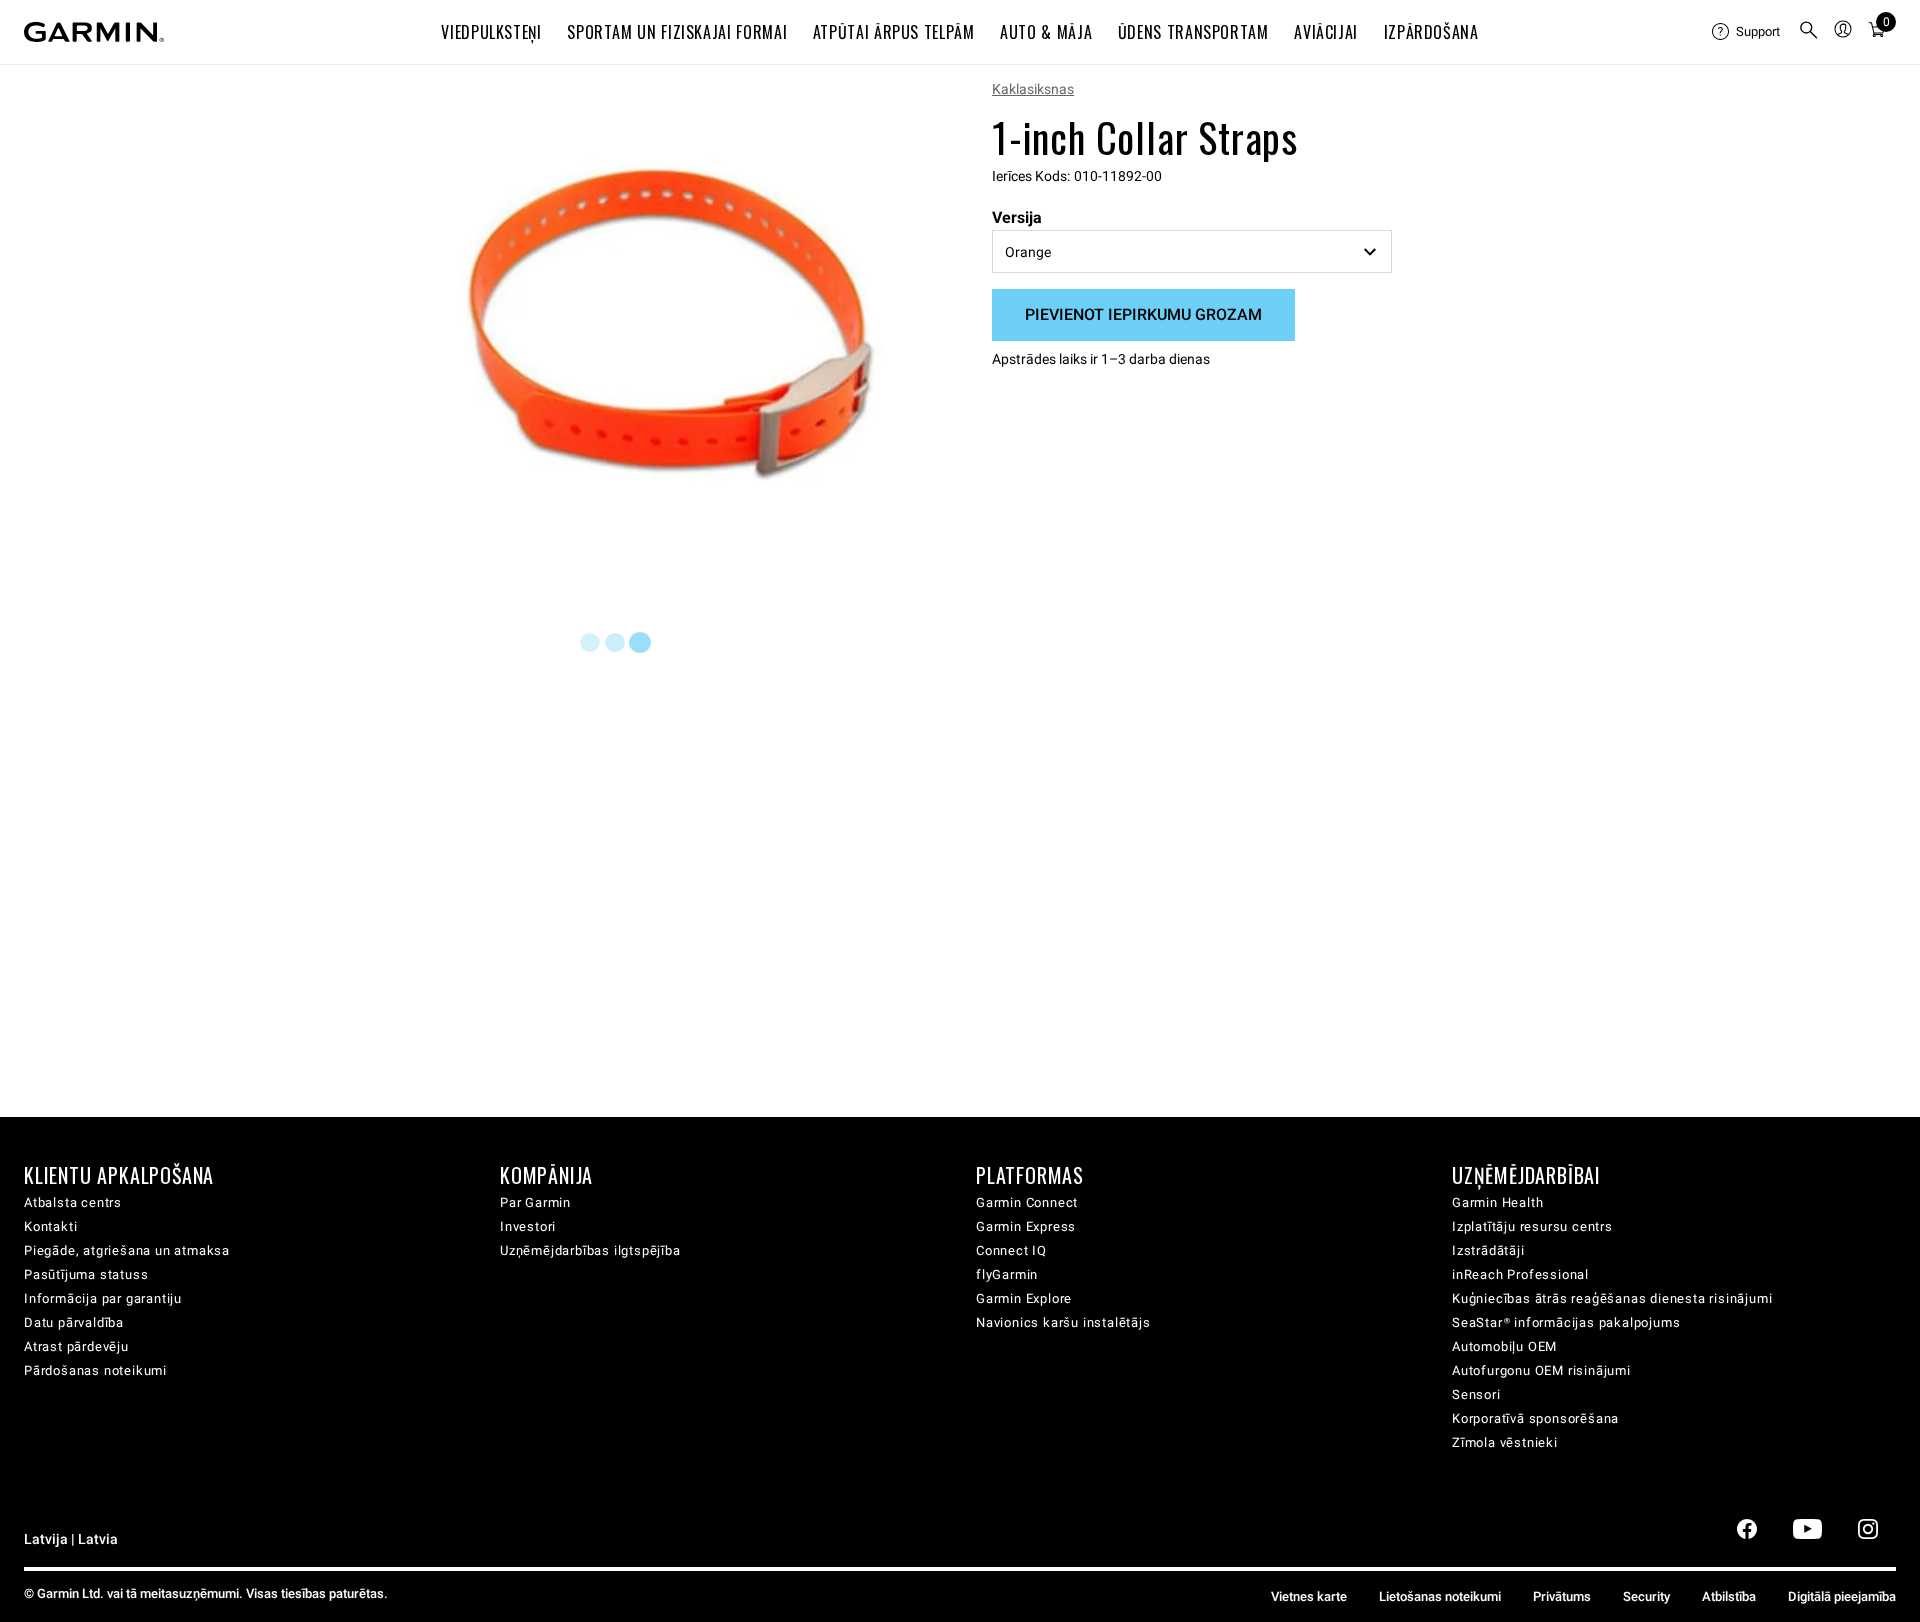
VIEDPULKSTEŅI (491, 32)
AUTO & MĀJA (1046, 32)
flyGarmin (1007, 1274)
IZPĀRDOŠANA (1431, 32)
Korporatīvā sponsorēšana (1535, 1418)
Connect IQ (1011, 1250)
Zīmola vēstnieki (1505, 1442)
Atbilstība (1729, 1596)
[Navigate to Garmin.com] (94, 32)
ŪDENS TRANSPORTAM (1193, 32)
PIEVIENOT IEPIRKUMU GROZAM (1143, 314)
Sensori (1476, 1394)
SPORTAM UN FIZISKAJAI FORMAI (677, 32)
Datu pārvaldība (74, 1322)
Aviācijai (1326, 32)
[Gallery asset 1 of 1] (672, 323)
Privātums (1562, 1596)
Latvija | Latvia (71, 1539)
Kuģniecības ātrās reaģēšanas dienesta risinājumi (1612, 1298)
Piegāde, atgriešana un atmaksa (127, 1250)
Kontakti (50, 1226)
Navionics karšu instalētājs (1063, 1322)
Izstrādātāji (1488, 1250)
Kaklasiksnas (1033, 89)
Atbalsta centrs (73, 1202)
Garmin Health (1497, 1202)
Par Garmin (535, 1202)
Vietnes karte (1309, 1596)
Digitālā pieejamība (1842, 1596)
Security (1646, 1596)
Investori (528, 1226)
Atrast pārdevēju (76, 1346)
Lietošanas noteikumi (1440, 1596)
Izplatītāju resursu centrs (1532, 1226)
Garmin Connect (1027, 1202)
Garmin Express (1026, 1226)
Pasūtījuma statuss (86, 1274)
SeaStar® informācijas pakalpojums (1566, 1322)
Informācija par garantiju (103, 1298)
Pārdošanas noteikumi (95, 1370)
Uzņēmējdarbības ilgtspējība (590, 1250)
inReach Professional (1520, 1274)
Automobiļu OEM (1504, 1346)
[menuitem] (1747, 32)
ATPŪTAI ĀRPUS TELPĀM (894, 32)
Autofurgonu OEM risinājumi (1541, 1370)
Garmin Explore (1024, 1298)
